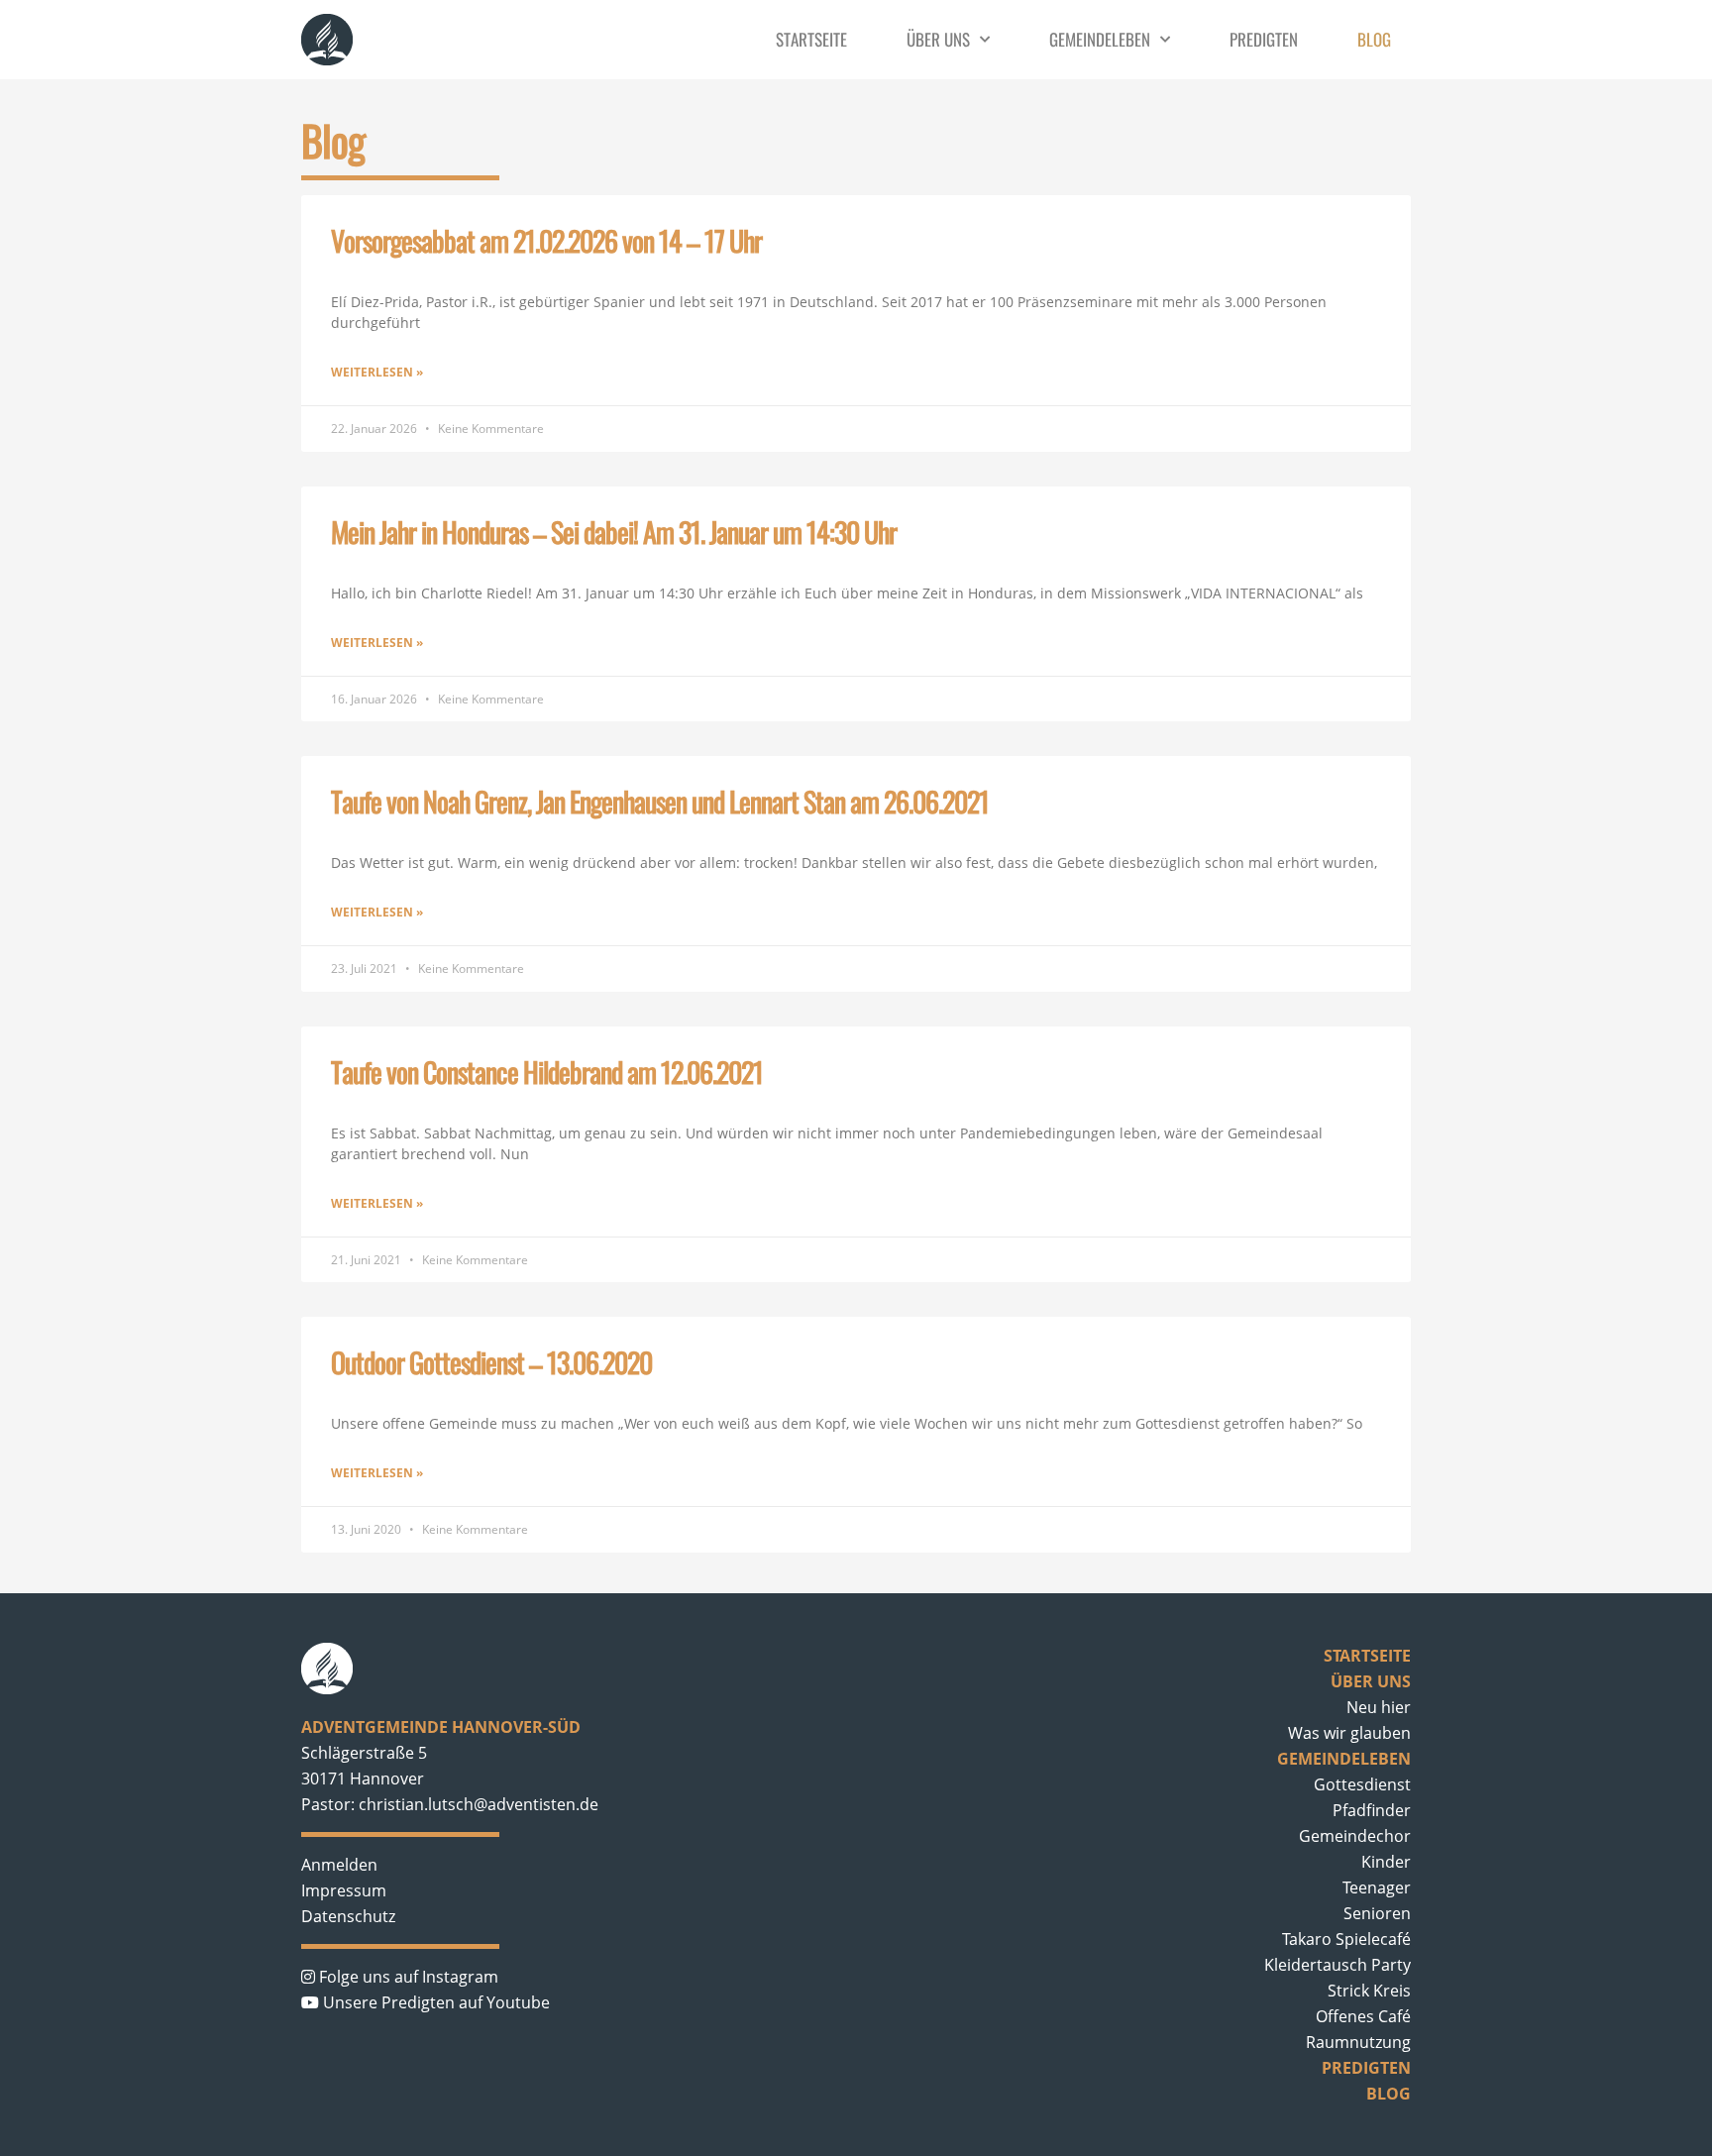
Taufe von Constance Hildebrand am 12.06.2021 (547, 1072)
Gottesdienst (1362, 1784)
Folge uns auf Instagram (407, 1977)
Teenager (1377, 1887)
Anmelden (339, 1865)
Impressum (344, 1890)
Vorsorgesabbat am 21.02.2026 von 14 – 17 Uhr (546, 240)
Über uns (938, 40)
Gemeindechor (1355, 1836)
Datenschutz (348, 1916)
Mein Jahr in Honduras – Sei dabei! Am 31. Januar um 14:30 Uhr (614, 532)
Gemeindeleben (1100, 40)
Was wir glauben (1349, 1733)
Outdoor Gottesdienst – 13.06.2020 (491, 1362)
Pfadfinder (1372, 1810)
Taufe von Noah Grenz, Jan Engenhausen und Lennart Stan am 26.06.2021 (660, 801)
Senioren (1377, 1913)
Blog (1374, 40)
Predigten (1264, 40)
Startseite (811, 40)
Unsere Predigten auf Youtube (434, 2002)
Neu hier (1379, 1707)
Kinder (1386, 1862)
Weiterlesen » (377, 372)
